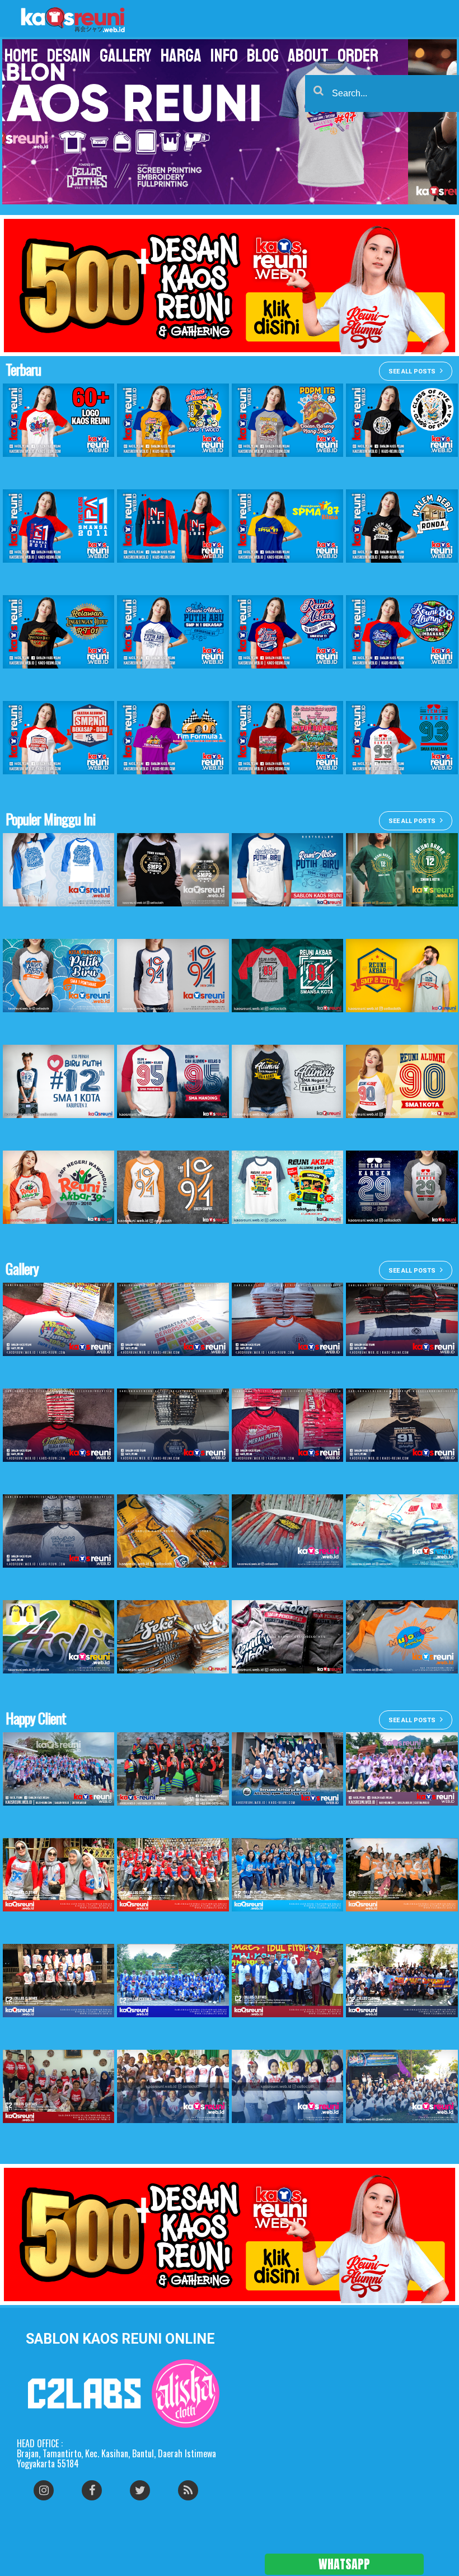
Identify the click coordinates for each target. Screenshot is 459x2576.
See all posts (412, 371)
